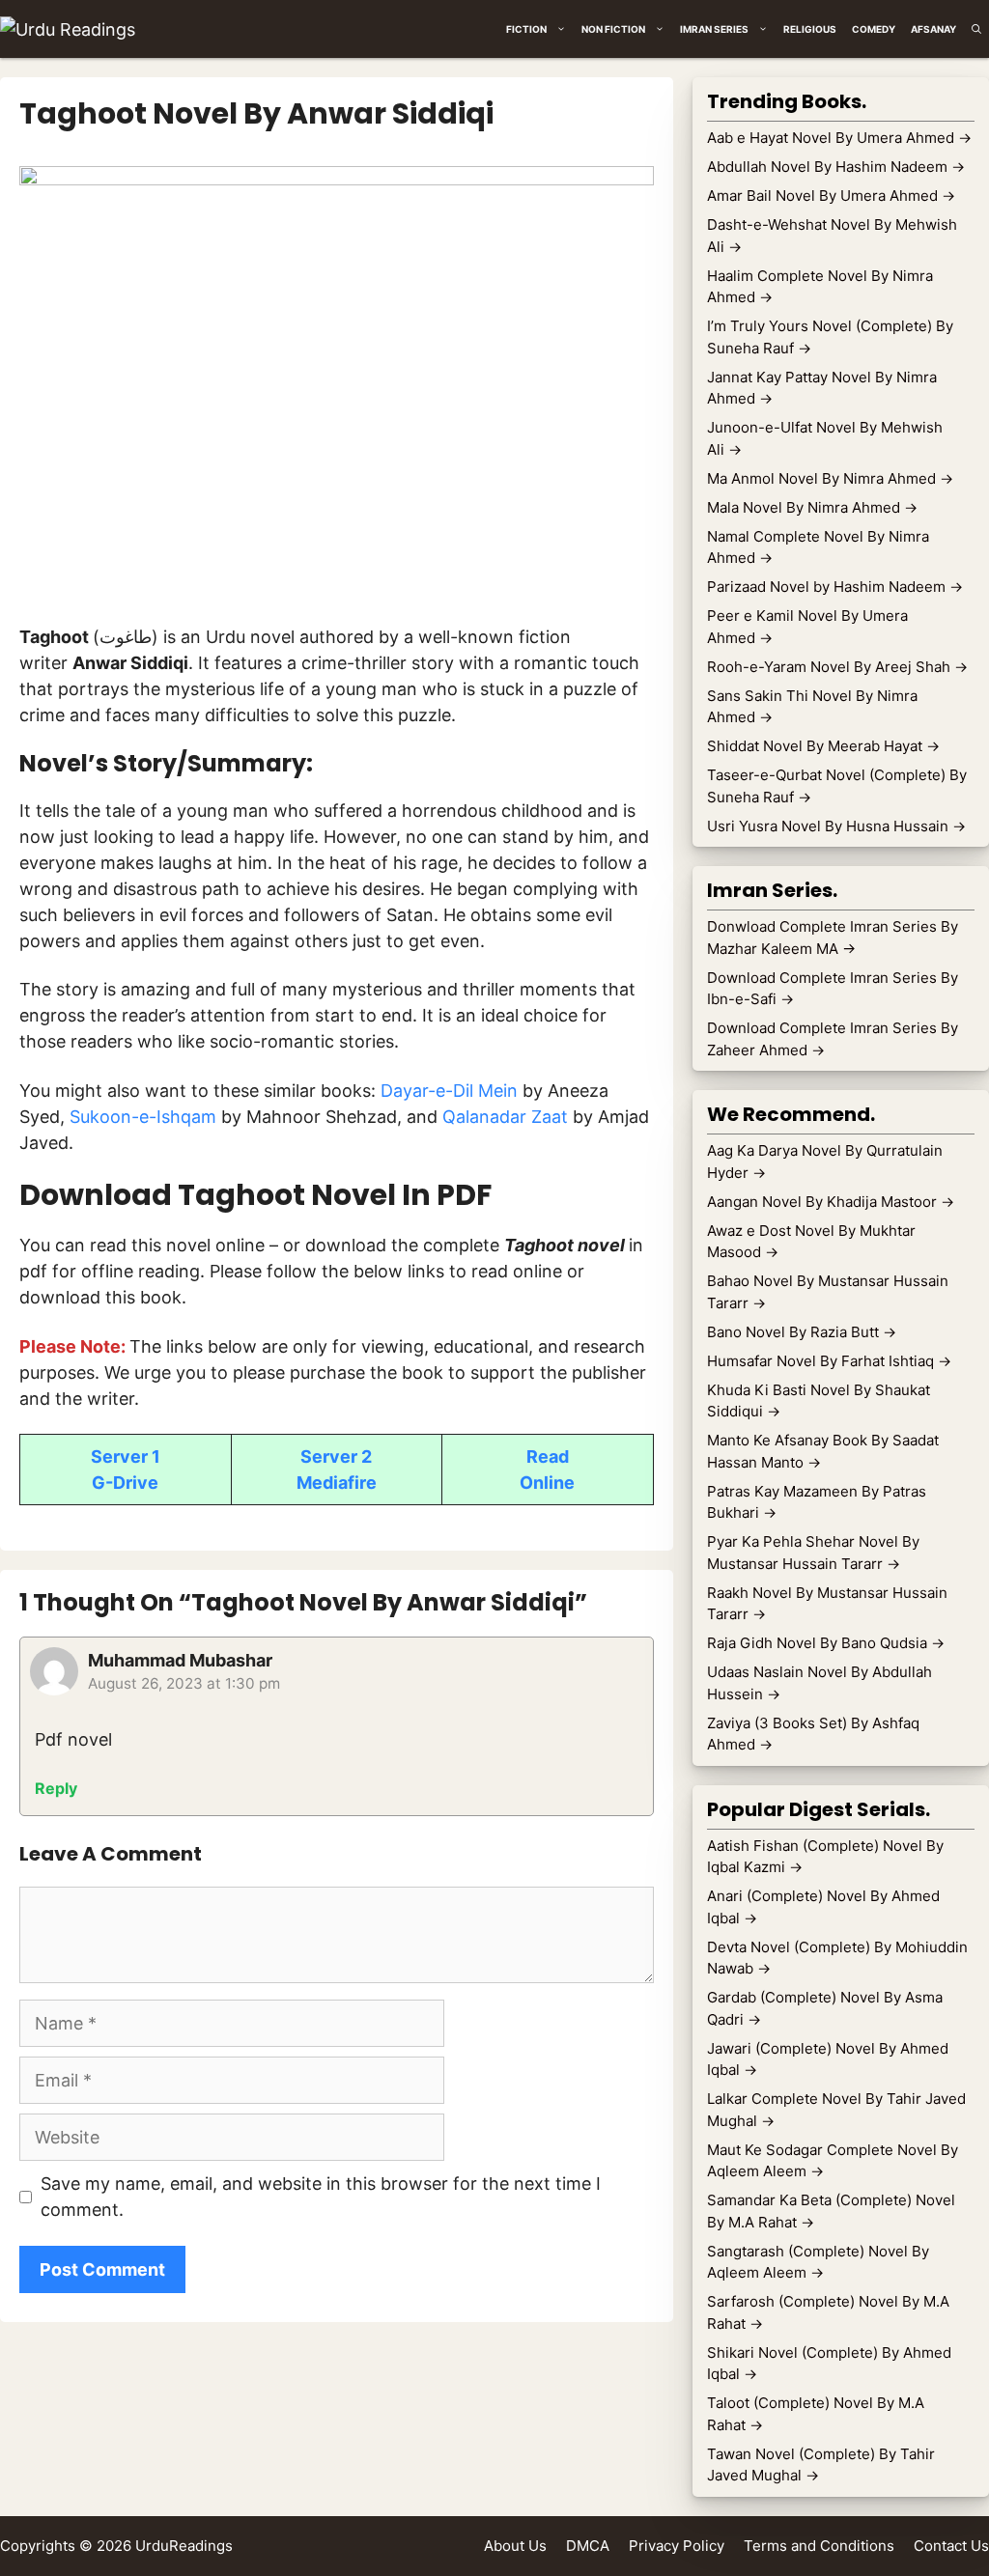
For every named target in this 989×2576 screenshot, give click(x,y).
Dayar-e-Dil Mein (449, 1091)
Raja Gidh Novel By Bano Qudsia (826, 1643)
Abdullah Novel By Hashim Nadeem (836, 167)
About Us (515, 2546)
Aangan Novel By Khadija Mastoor (831, 1202)
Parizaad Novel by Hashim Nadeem (835, 587)
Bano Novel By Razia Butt (802, 1332)
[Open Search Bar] (976, 29)
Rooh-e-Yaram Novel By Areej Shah (837, 667)
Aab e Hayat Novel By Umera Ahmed (839, 138)
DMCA (588, 2546)
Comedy (874, 29)
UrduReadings (184, 2546)
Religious (810, 29)
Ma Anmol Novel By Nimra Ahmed (830, 478)
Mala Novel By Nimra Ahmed (812, 507)
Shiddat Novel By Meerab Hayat (823, 746)
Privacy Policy (677, 2546)
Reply (56, 1788)
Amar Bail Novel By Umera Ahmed (831, 196)
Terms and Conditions (819, 2546)
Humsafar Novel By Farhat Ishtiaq (829, 1361)
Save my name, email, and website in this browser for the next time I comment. (321, 2197)
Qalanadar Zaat (505, 1117)
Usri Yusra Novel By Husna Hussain (836, 826)
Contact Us (951, 2546)
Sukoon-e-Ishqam (143, 1117)
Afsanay (933, 29)
